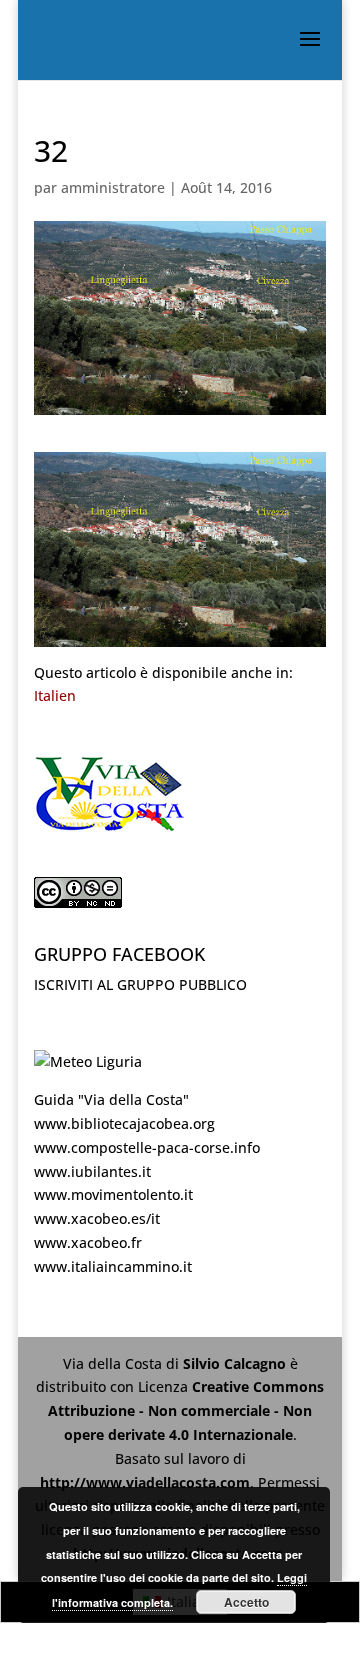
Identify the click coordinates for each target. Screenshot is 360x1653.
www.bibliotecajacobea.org (124, 1123)
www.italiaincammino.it (113, 1266)
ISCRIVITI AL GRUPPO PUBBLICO (140, 984)
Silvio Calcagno (236, 1363)
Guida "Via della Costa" (111, 1099)
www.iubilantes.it (92, 1171)
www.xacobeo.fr (88, 1242)
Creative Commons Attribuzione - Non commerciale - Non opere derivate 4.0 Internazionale (186, 1410)
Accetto (246, 1602)
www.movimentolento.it (113, 1194)
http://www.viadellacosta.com (145, 1482)
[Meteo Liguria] (88, 1061)
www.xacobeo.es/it (97, 1218)
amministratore (113, 187)
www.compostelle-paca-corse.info (147, 1147)
